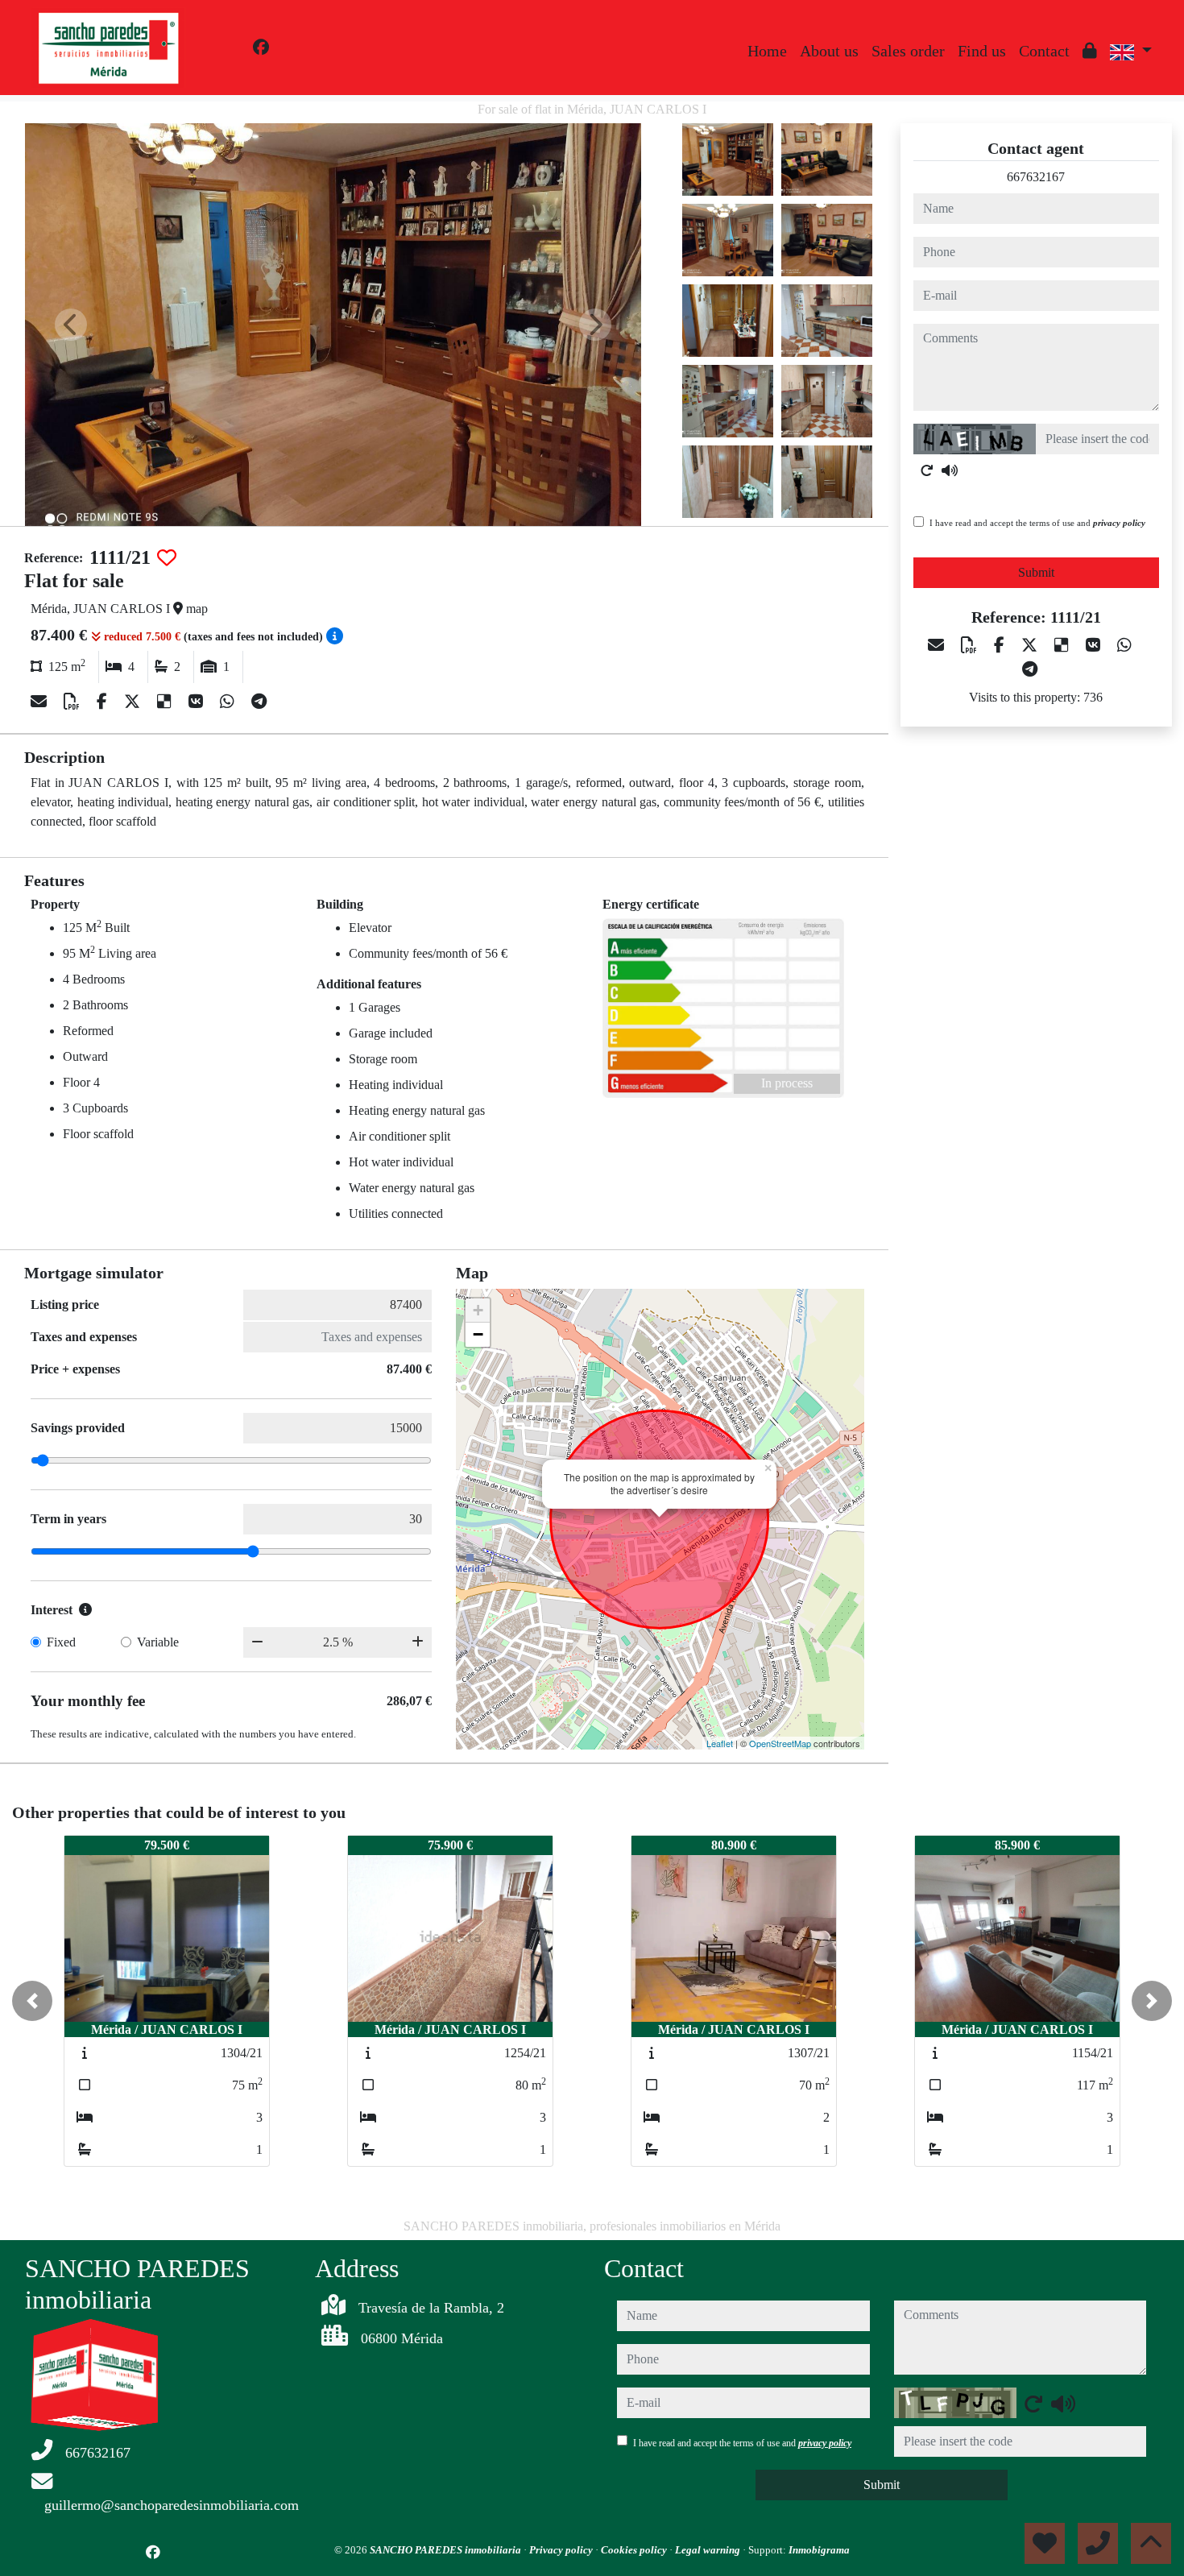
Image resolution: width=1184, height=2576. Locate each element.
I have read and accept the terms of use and (1037, 523)
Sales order (908, 51)
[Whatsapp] (229, 702)
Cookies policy (635, 2550)
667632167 (1036, 177)
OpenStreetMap (780, 1743)
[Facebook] (261, 48)
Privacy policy (562, 2550)
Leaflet (720, 1743)
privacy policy (1119, 523)
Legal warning (709, 2550)
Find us (982, 51)
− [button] (478, 1334)
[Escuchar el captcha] (950, 470)
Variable (158, 1642)
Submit (1036, 572)
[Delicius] (166, 702)
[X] (134, 702)
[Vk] (198, 702)
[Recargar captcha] (927, 470)
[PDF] (74, 702)
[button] (32, 2001)
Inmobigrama (819, 2550)
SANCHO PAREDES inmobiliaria (447, 2550)
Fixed (61, 1642)
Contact (1044, 51)
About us (829, 51)
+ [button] (478, 1310)
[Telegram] (259, 702)
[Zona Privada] (1090, 51)
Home (767, 51)
